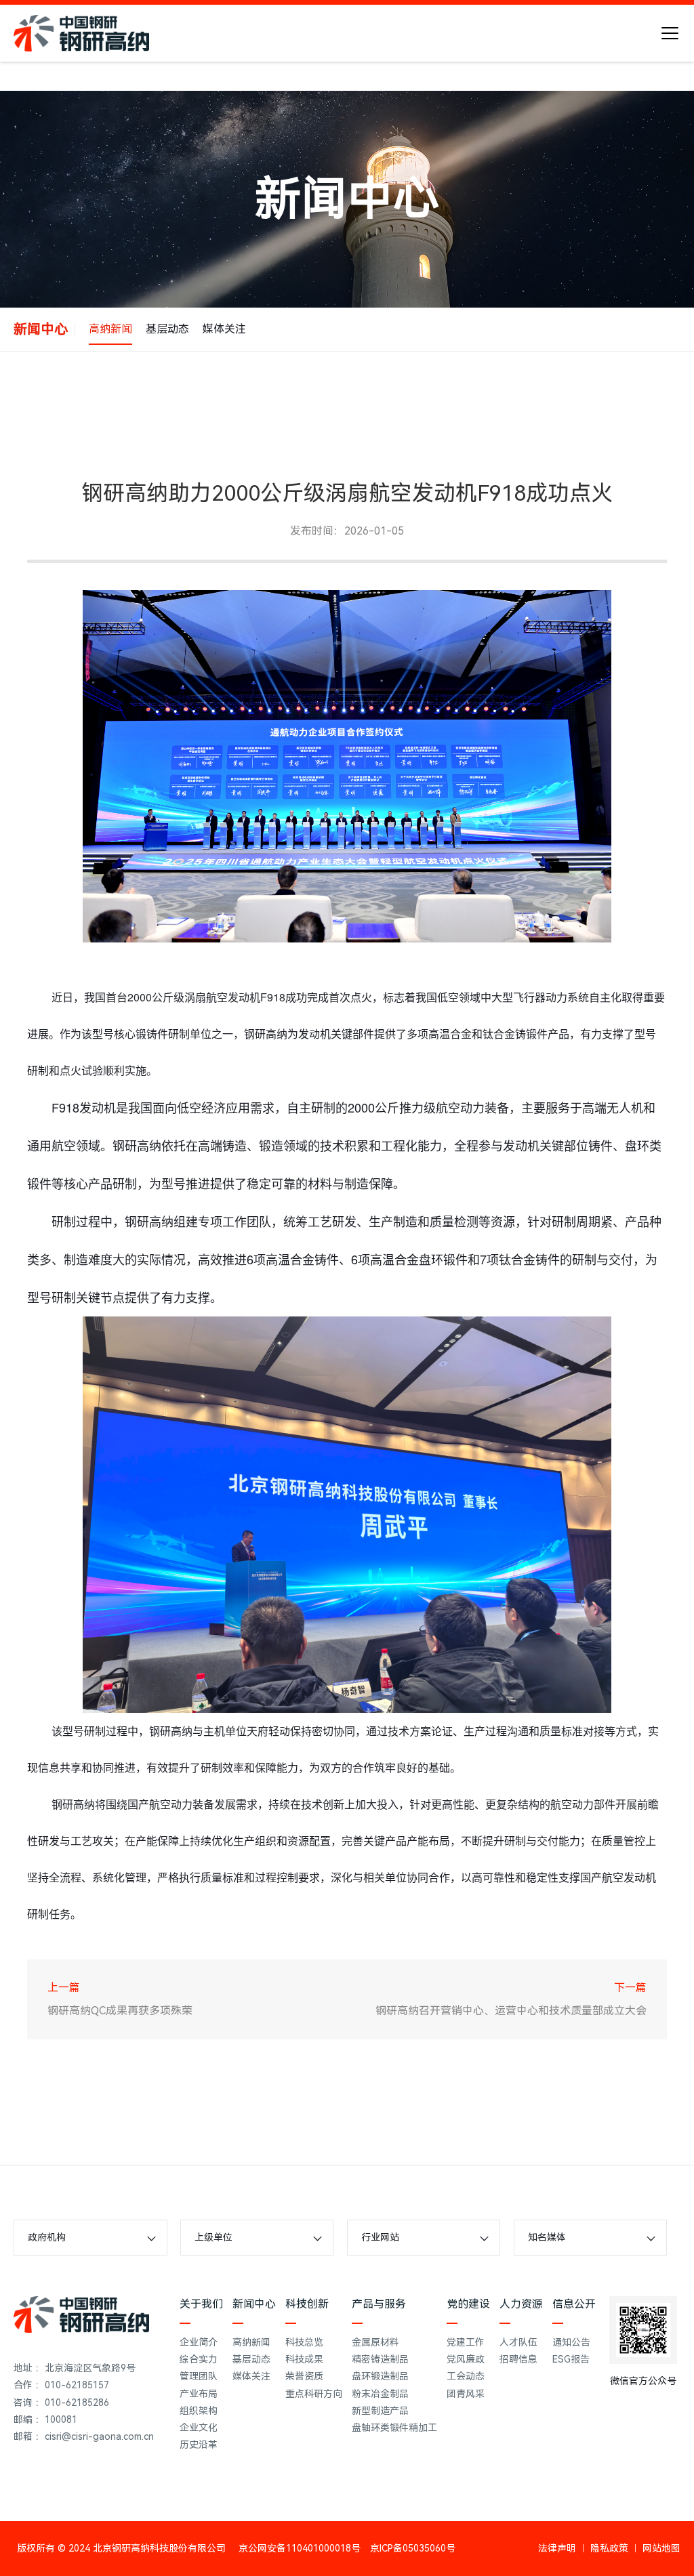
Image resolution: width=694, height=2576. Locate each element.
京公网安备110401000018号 (300, 2548)
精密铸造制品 (380, 2359)
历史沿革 (199, 2445)
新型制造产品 (380, 2411)
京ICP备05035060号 (413, 2548)
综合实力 (199, 2359)
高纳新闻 (110, 329)
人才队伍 (518, 2342)
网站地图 (661, 2548)
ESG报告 (571, 2359)
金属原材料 (375, 2342)
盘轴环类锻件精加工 (394, 2428)
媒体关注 (224, 329)
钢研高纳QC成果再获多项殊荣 (120, 2011)
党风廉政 (466, 2359)
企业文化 (199, 2428)
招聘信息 (518, 2359)
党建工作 (466, 2342)
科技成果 (304, 2359)
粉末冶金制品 (380, 2394)
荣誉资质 (304, 2376)
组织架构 (199, 2411)
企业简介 (199, 2342)
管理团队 (199, 2376)
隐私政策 (609, 2548)
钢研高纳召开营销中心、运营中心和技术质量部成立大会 (511, 2011)
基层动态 (167, 329)
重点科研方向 (314, 2394)
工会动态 (466, 2376)
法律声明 (557, 2548)
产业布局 (199, 2394)
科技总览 (304, 2342)
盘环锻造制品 (380, 2376)
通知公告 (571, 2342)
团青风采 (466, 2394)
